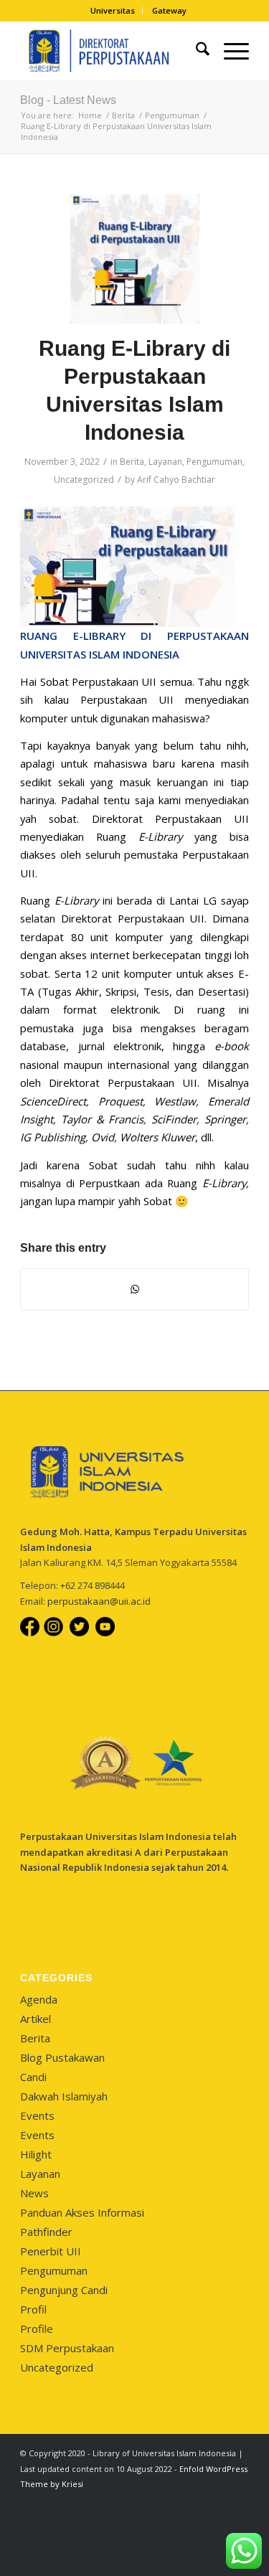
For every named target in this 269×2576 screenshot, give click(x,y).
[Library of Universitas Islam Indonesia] (112, 51)
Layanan (165, 462)
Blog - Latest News (68, 100)
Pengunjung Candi (64, 2290)
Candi (33, 2077)
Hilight (36, 2154)
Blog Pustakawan (62, 2057)
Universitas (113, 10)
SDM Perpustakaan (67, 2348)
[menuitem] (113, 11)
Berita (132, 462)
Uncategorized (84, 480)
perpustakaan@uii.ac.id (99, 1601)
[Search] (195, 51)
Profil (33, 2309)
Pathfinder (46, 2232)
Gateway (169, 10)
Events (37, 2115)
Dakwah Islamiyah (64, 2096)
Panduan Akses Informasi (82, 2212)
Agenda (39, 1999)
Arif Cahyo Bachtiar (176, 480)
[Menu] (229, 51)
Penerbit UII (51, 2251)
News (34, 2193)
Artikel (36, 2019)
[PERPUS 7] (135, 259)
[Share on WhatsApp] (134, 1289)
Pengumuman (214, 462)
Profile (37, 2329)
